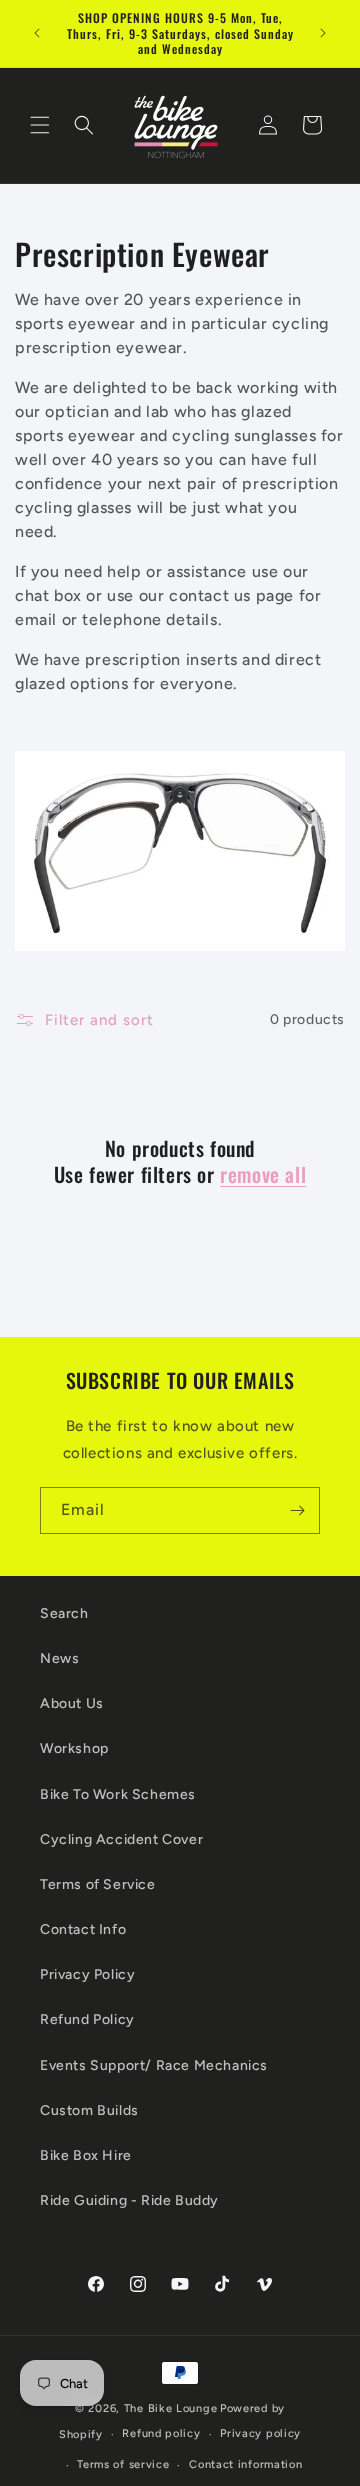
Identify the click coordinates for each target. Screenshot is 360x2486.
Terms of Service (98, 1884)
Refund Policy (87, 2019)
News (59, 1658)
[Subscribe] (297, 1510)
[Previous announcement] (37, 33)
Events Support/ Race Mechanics (154, 2065)
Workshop (74, 1748)
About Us (72, 1703)
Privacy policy (260, 2433)
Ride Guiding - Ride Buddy (129, 2200)
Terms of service (123, 2464)
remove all (263, 1174)
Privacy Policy (87, 1974)
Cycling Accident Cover (121, 1839)
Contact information (245, 2464)
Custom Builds (89, 2110)
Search (64, 1613)
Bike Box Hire (86, 2155)
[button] (40, 125)
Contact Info (83, 1929)
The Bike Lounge (171, 2408)
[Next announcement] (323, 33)
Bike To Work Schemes (118, 1794)
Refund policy (161, 2433)
